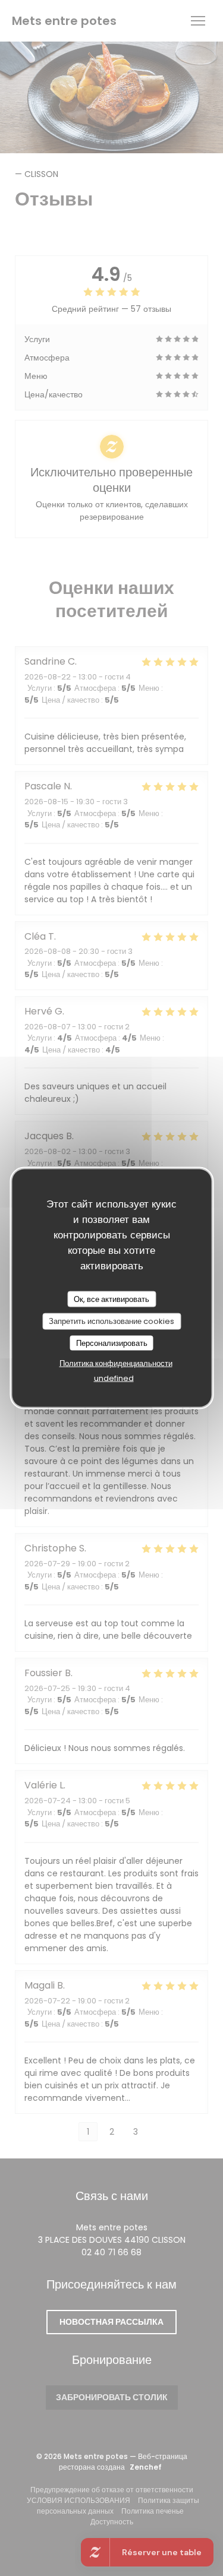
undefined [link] (114, 1378)
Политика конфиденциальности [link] (116, 1363)
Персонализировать (112, 1343)
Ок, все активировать (111, 1299)
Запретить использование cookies (111, 1321)
